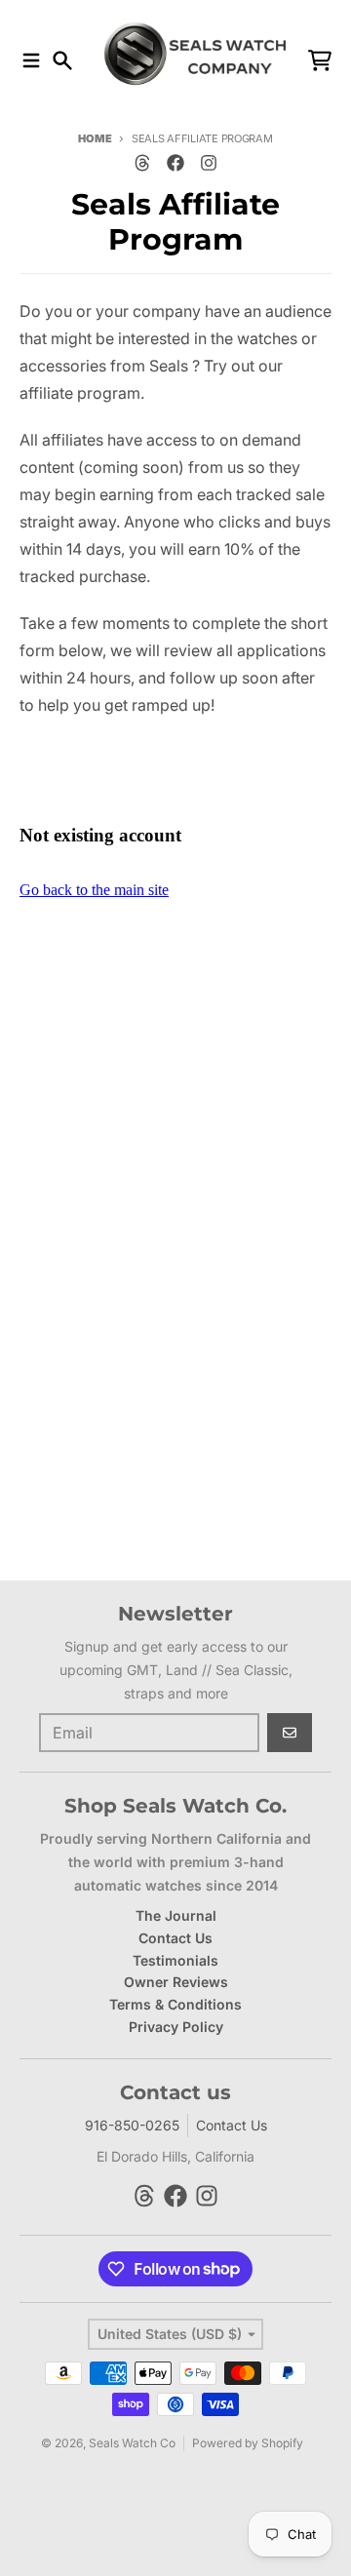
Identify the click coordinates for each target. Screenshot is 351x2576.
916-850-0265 (132, 2125)
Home (95, 138)
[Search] (62, 60)
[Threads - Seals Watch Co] (142, 163)
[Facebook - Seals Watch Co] (175, 163)
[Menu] (31, 60)
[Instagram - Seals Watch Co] (209, 163)
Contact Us (232, 2125)
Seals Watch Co (132, 2443)
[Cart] (320, 60)
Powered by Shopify (248, 2443)
